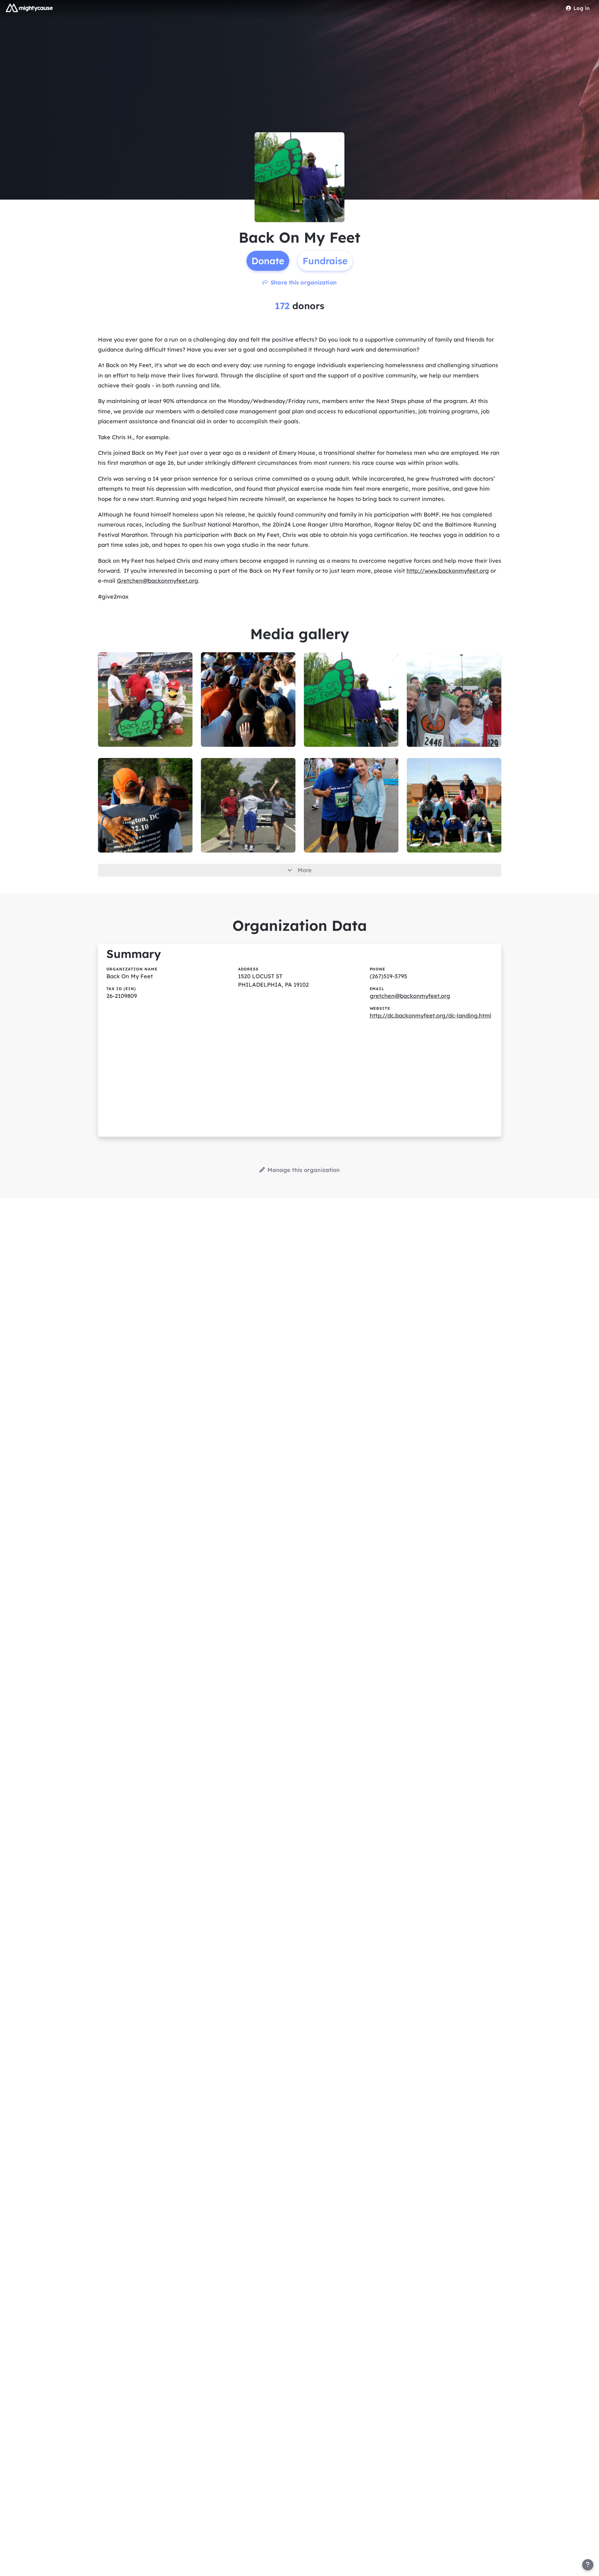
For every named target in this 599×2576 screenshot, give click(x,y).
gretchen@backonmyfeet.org (410, 996)
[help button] (588, 2565)
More (305, 870)
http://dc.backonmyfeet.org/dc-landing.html (431, 1016)
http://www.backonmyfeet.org (448, 571)
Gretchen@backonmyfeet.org (158, 581)
